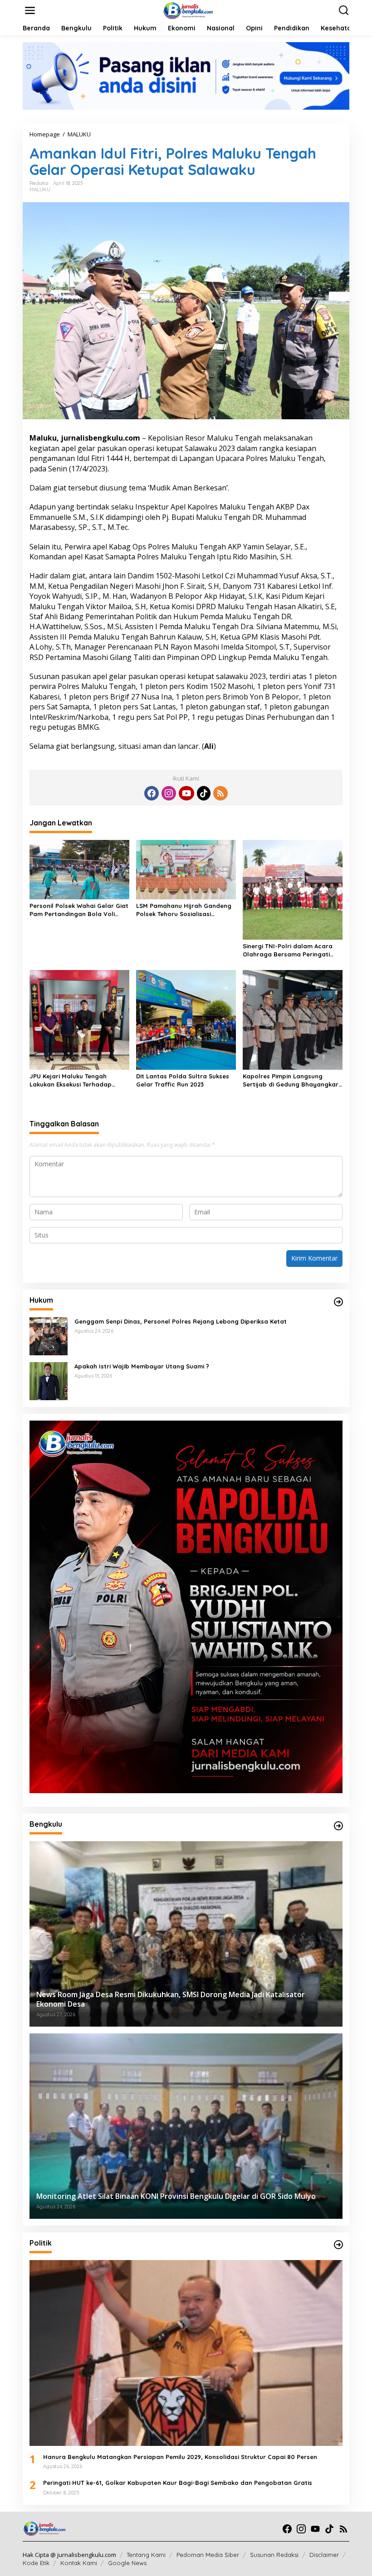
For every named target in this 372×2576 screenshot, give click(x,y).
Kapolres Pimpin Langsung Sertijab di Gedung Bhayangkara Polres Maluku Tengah (293, 1080)
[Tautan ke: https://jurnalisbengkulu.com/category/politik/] (338, 2245)
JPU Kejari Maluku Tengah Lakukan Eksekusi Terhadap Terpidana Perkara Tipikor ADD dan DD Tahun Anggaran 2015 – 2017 (76, 1080)
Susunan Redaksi (274, 2555)
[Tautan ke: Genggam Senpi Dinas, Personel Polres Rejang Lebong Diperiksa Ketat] (49, 1335)
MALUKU (40, 189)
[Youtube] (186, 793)
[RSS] (220, 793)
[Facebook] (152, 793)
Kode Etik (36, 2563)
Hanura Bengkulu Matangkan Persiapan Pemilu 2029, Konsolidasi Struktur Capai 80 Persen (180, 2457)
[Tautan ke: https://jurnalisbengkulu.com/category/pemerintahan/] (338, 1826)
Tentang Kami (146, 2555)
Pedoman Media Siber (208, 2555)
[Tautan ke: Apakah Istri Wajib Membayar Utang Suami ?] (49, 1380)
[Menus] (30, 10)
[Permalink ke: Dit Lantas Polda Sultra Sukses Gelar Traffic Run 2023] (186, 1019)
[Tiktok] (204, 793)
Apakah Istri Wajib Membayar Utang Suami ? (142, 1366)
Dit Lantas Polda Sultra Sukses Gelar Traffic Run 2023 (183, 1080)
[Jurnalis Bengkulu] (188, 10)
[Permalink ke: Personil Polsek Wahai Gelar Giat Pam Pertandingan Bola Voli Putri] (79, 869)
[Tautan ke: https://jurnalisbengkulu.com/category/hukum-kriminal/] (338, 1302)
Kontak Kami (79, 2563)
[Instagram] (169, 793)
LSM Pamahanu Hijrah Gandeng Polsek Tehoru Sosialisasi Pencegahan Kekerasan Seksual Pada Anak (184, 910)
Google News (127, 2563)
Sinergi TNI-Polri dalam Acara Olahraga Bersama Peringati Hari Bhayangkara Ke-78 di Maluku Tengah (288, 950)
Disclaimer (324, 2555)
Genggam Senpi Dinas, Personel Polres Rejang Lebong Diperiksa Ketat (181, 1321)
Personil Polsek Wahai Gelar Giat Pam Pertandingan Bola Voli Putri (79, 910)
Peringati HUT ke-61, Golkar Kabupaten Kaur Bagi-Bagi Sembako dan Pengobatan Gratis (178, 2483)
